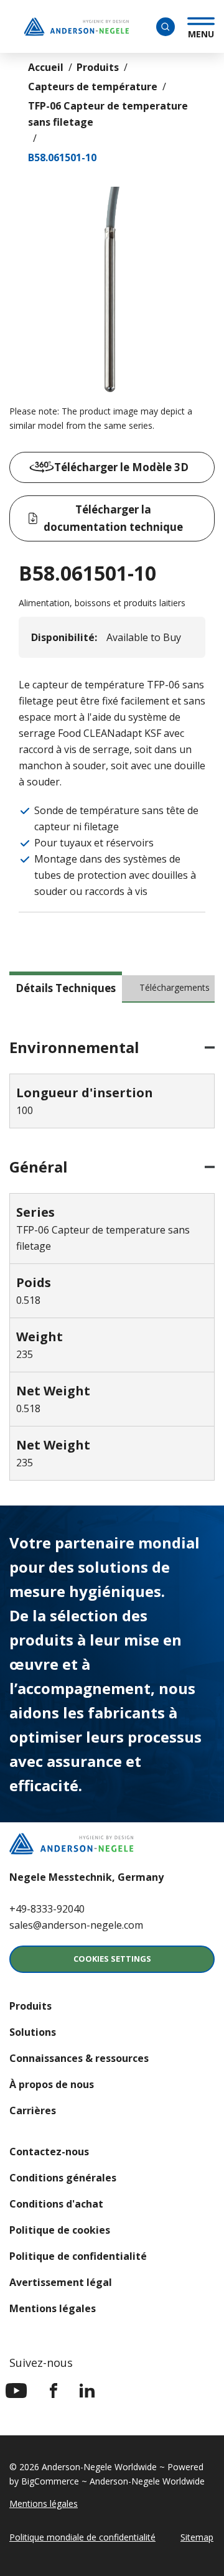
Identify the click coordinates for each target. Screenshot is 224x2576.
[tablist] (112, 993)
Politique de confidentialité (78, 2256)
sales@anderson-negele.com (76, 1925)
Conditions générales (63, 2178)
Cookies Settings (112, 1959)
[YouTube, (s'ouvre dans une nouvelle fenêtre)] (16, 2391)
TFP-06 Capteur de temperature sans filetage (108, 114)
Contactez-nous (49, 2152)
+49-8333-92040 (47, 1909)
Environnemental (74, 1047)
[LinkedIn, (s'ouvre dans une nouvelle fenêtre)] (87, 2391)
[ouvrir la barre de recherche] (166, 27)
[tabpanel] (112, 1260)
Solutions (33, 2032)
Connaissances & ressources (79, 2058)
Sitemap (197, 2537)
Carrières (33, 2110)
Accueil (46, 67)
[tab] (66, 987)
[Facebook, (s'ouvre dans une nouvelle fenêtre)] (54, 2391)
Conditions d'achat (56, 2204)
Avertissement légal (61, 2282)
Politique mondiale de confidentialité (82, 2537)
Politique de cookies (60, 2230)
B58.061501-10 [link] (62, 157)
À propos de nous (52, 2084)
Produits (98, 67)
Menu (201, 32)
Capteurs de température (93, 87)
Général (39, 1167)
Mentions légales (53, 2308)
